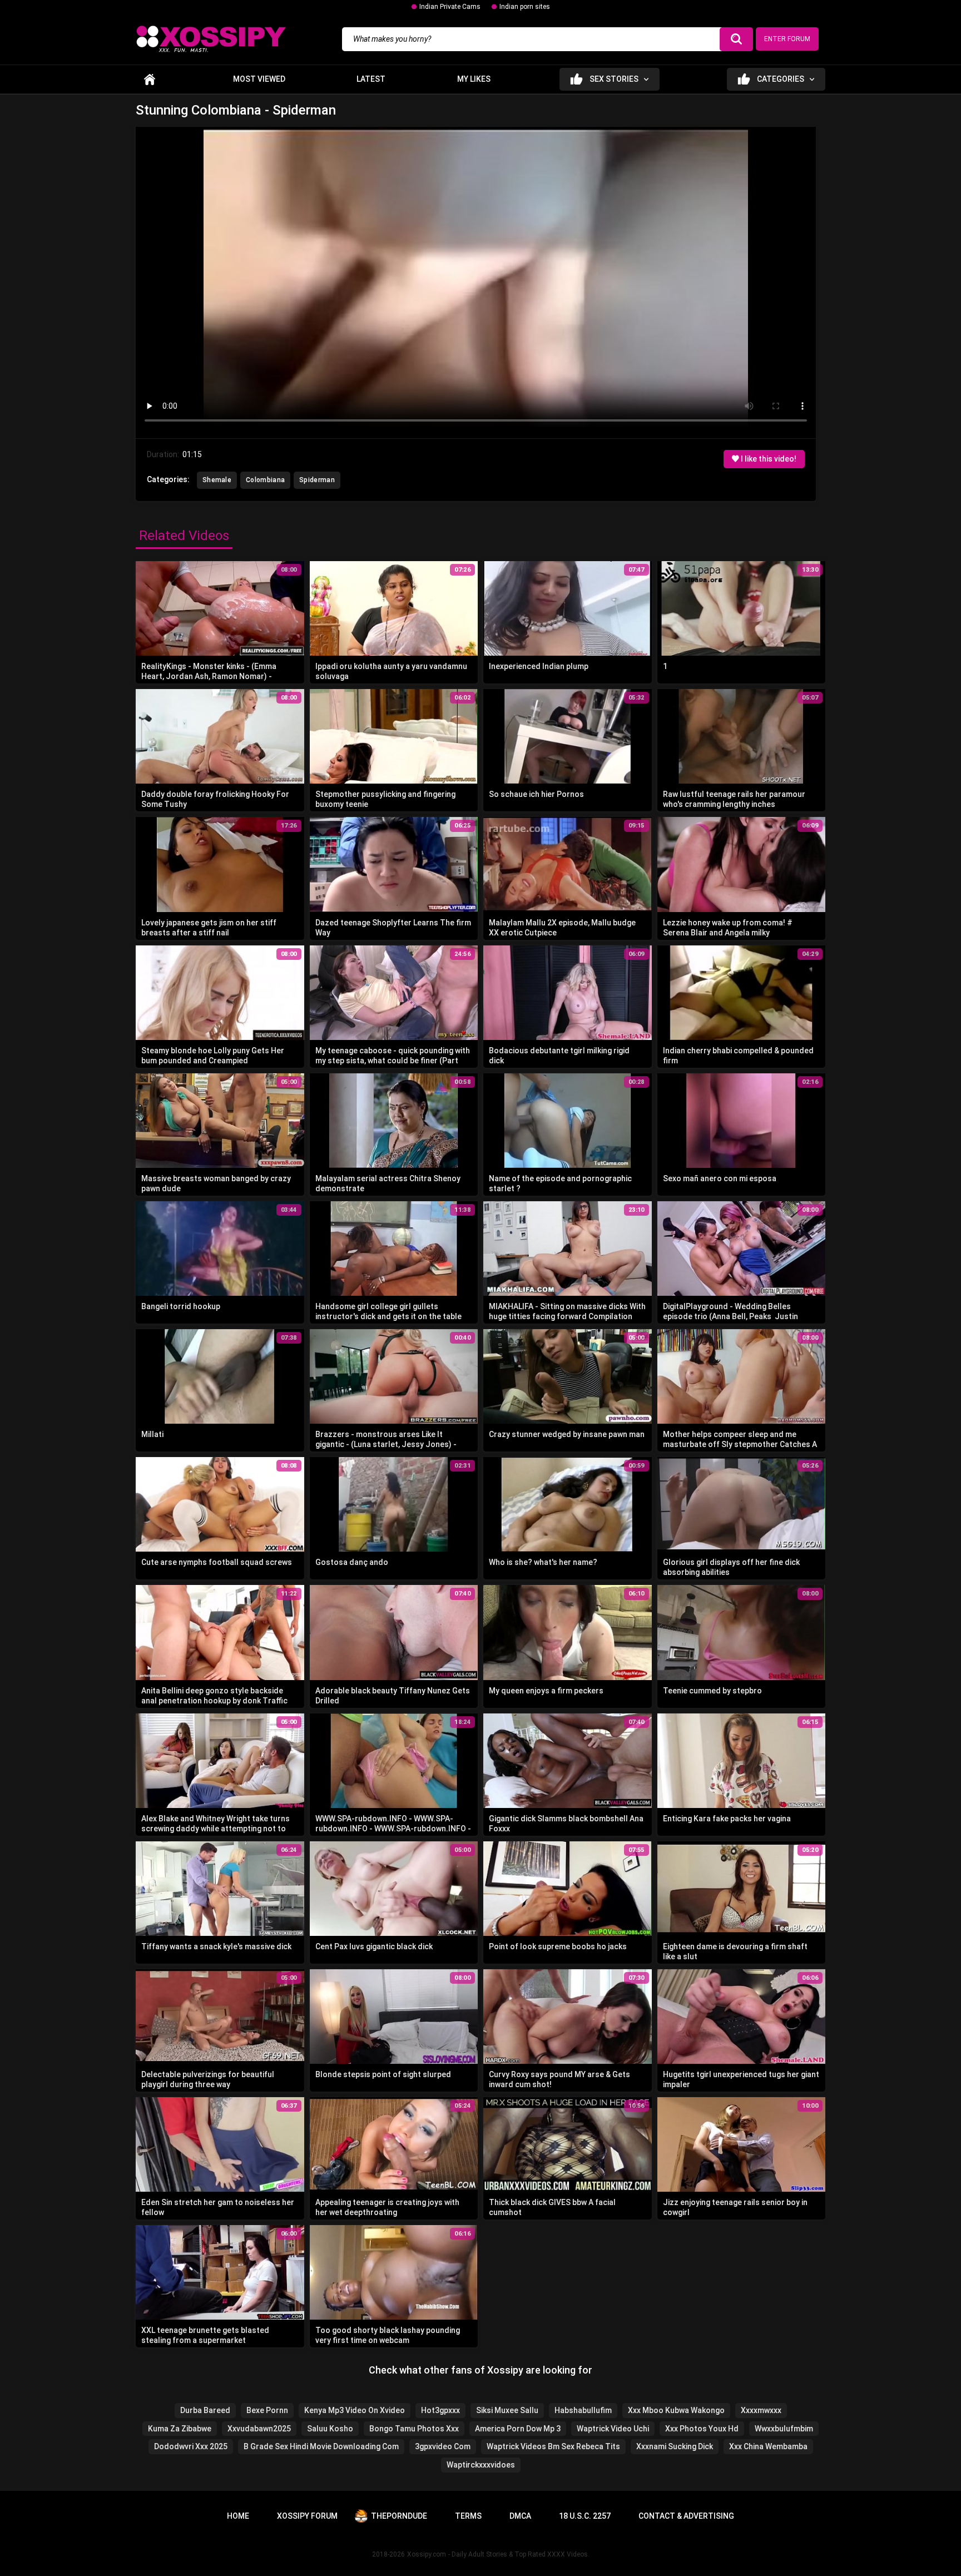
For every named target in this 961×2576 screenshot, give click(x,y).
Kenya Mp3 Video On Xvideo (355, 2410)
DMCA (520, 2516)
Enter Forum (787, 39)
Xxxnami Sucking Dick (675, 2446)
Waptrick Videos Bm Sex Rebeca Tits (553, 2446)
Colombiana (265, 480)
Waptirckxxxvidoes (481, 2465)
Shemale (217, 480)
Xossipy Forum (307, 2516)
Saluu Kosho (330, 2429)
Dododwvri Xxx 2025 (191, 2446)
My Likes (474, 79)
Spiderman (317, 480)
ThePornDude (399, 2516)
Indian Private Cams (450, 7)
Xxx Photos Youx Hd (702, 2429)
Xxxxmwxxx (761, 2410)
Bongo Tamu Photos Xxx (414, 2429)
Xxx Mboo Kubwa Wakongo (676, 2410)
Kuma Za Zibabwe (180, 2429)
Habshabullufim (583, 2410)
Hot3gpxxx (440, 2410)
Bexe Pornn (267, 2410)
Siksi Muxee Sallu (507, 2410)
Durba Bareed (205, 2410)
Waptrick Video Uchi (613, 2429)
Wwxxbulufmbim (784, 2429)
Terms (468, 2516)
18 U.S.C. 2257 (585, 2516)
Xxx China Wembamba (768, 2446)
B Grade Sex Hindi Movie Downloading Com (321, 2446)
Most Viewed (259, 79)
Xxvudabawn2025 (259, 2429)
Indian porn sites (525, 7)
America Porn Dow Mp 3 (518, 2429)
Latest (371, 79)
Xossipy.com (427, 2554)
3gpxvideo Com (443, 2446)
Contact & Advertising (686, 2516)
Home (150, 79)
